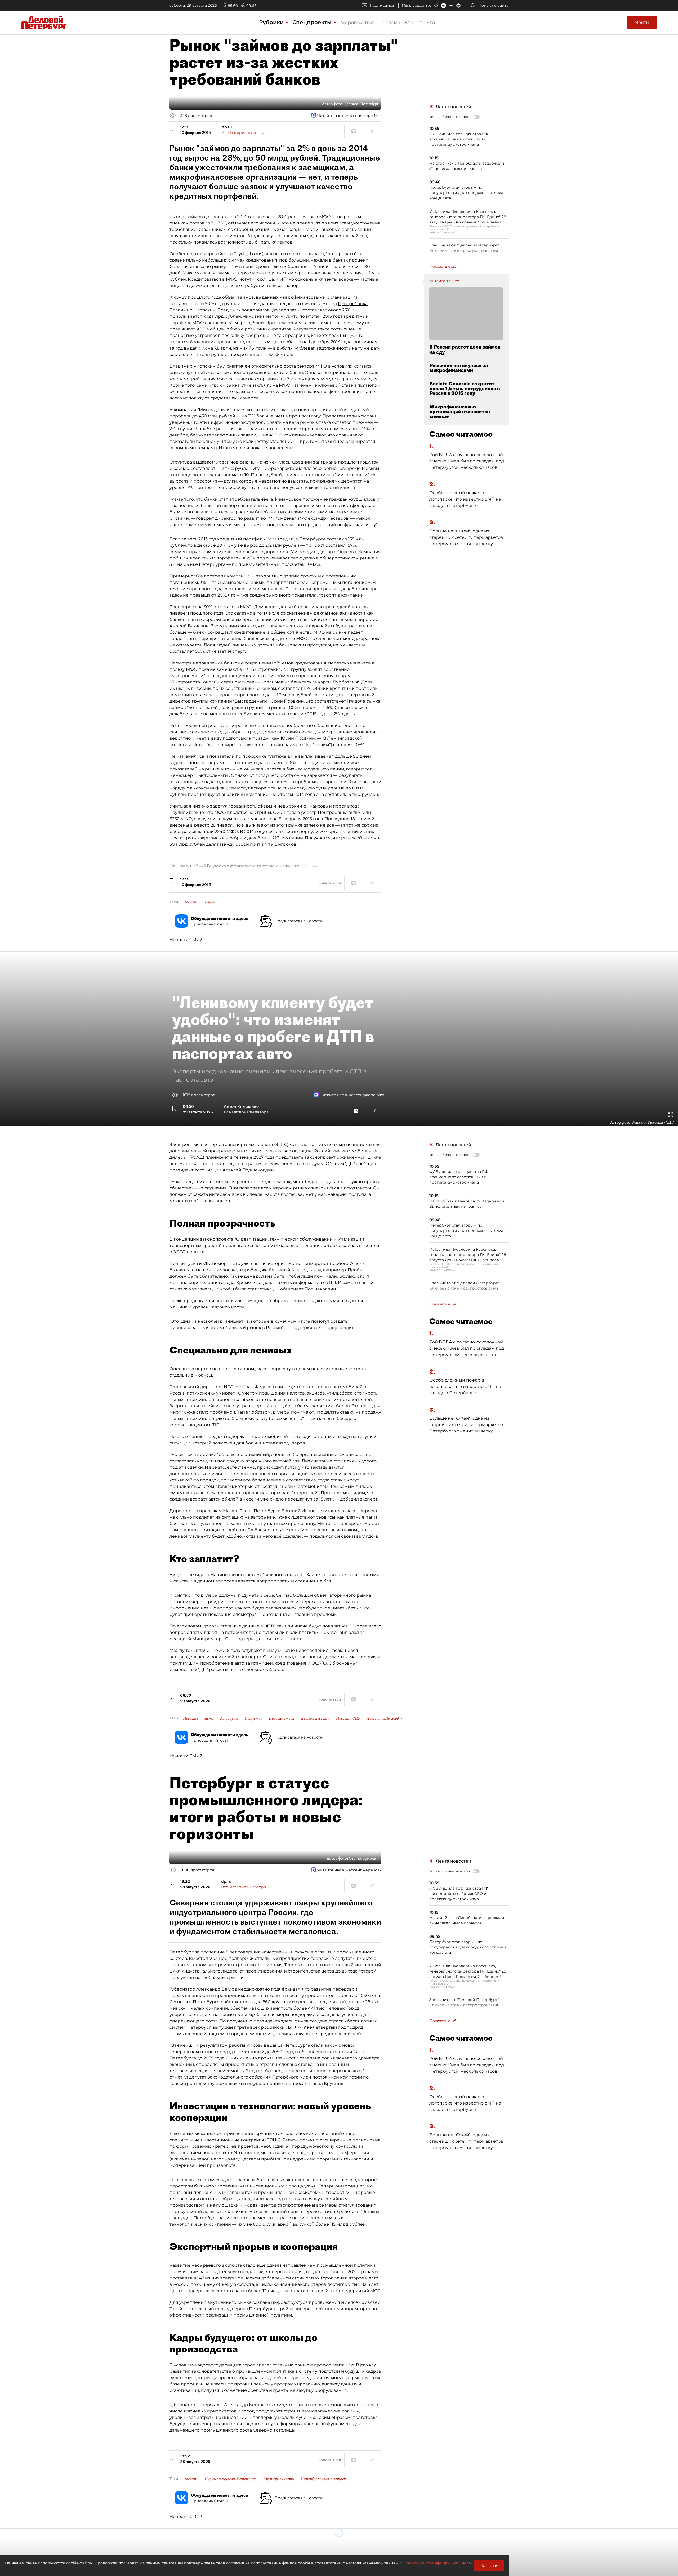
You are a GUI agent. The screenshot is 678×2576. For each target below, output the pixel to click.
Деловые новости (315, 1718)
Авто (209, 1718)
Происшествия (282, 1718)
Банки (210, 902)
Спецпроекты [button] (313, 22)
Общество (253, 1718)
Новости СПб (348, 1718)
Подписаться (382, 5)
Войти (642, 22)
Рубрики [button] (272, 22)
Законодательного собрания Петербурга (253, 2077)
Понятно (489, 2566)
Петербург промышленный (323, 2479)
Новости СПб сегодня (384, 1718)
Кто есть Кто (420, 23)
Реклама (390, 23)
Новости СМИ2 (186, 940)
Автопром (229, 1718)
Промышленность (278, 2479)
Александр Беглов (217, 1989)
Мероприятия (358, 23)
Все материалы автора (244, 133)
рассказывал (223, 1669)
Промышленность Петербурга (231, 2479)
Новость (191, 902)
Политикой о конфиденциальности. (439, 2563)
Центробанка (353, 304)
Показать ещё (443, 266)
